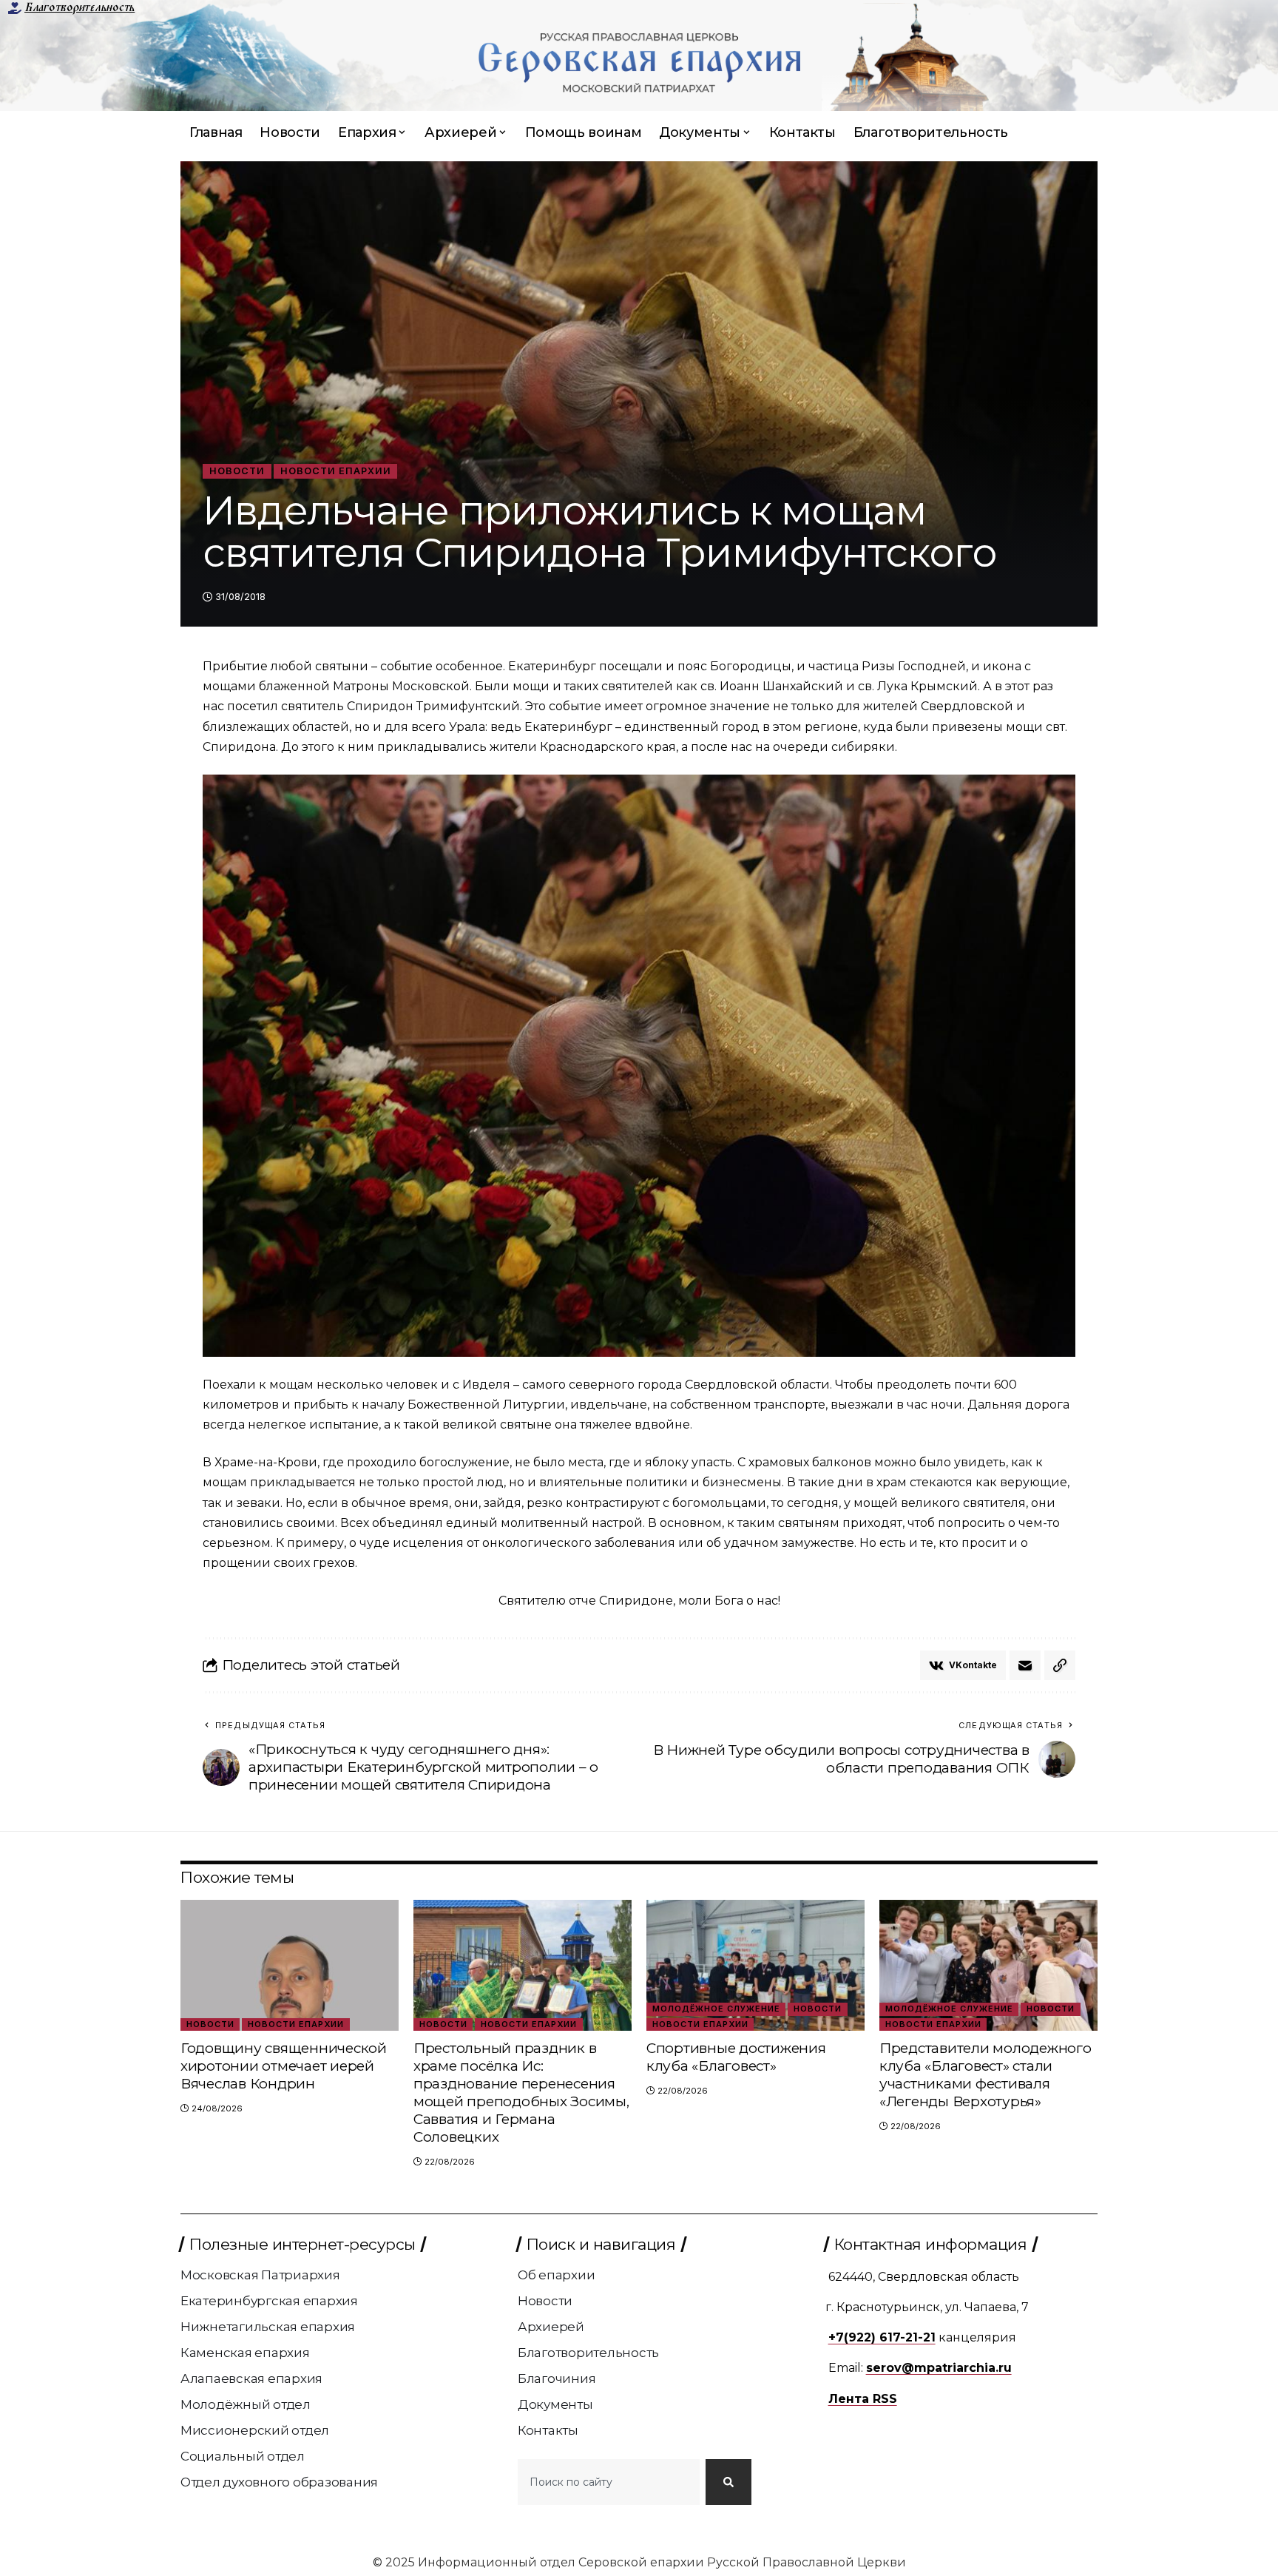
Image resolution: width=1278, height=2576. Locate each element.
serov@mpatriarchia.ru (939, 2368)
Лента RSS (863, 2399)
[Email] (1025, 1665)
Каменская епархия (245, 2353)
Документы (555, 2404)
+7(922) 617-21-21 (882, 2337)
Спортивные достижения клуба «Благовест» (736, 2057)
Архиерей (551, 2327)
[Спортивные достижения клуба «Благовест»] (755, 1965)
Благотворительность (80, 7)
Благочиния (557, 2378)
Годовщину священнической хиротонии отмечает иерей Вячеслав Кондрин (284, 2066)
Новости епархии (336, 471)
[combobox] (609, 2482)
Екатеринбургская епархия (269, 2301)
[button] (1060, 1665)
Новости (237, 471)
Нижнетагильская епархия (268, 2327)
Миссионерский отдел (255, 2430)
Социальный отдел (243, 2456)
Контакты (548, 2430)
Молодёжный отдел (246, 2404)
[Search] (728, 2482)
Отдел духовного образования (279, 2482)
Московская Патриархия (260, 2275)
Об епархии (557, 2275)
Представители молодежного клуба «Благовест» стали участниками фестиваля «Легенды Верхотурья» (985, 2075)
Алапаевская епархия (251, 2378)
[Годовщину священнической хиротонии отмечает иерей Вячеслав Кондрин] (290, 1965)
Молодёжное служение (716, 2009)
